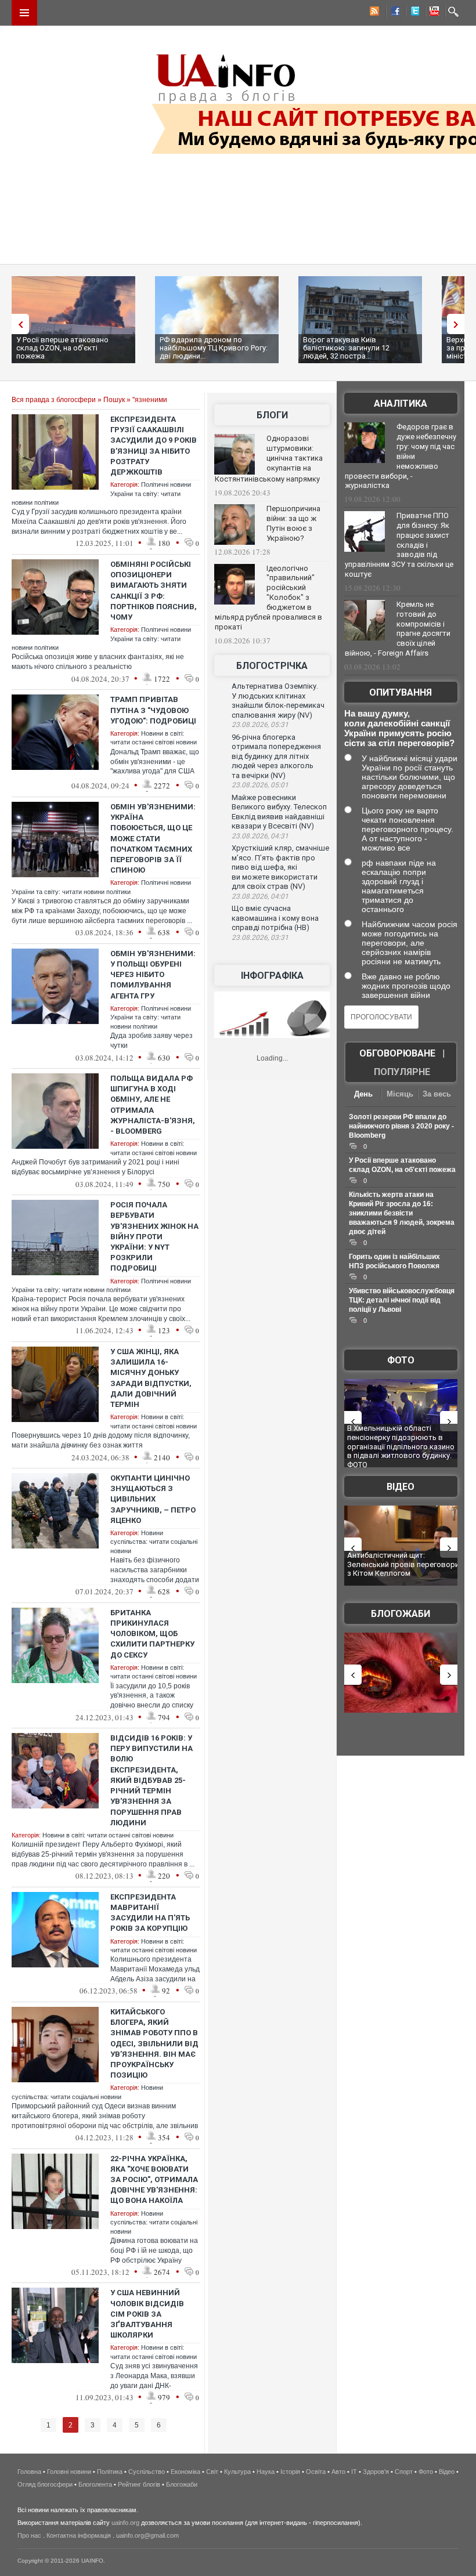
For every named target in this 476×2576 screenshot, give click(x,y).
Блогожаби (401, 1614)
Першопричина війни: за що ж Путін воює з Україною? (293, 523)
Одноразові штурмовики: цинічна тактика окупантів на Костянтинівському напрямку (269, 459)
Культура (237, 2472)
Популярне (402, 1072)
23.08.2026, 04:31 (260, 836)
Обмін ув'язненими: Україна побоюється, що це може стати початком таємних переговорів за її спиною (153, 838)
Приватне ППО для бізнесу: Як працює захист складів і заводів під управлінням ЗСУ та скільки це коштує (399, 545)
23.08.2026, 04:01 (260, 896)
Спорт (404, 2472)
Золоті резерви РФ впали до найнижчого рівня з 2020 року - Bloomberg (401, 1126)
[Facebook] (393, 13)
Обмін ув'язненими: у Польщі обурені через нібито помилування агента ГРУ (153, 975)
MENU (24, 13)
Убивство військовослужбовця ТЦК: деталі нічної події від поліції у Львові (402, 1300)
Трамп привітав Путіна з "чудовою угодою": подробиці (153, 710)
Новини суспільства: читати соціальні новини (154, 1542)
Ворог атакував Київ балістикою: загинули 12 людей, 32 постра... (346, 348)
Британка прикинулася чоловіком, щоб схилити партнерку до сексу (152, 1634)
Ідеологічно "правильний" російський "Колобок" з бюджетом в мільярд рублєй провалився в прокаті (268, 598)
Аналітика (401, 404)
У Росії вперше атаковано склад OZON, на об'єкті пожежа (62, 348)
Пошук (114, 400)
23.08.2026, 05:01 (260, 785)
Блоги (272, 415)
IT (354, 2472)
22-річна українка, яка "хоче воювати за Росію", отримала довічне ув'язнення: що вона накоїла (154, 2180)
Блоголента (95, 2484)
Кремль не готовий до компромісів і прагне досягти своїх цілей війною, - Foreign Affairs (398, 629)
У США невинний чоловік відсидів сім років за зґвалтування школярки (147, 2314)
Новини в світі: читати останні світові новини (108, 1835)
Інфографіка (272, 976)
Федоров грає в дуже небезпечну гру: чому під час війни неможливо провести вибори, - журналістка (401, 456)
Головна (29, 2472)
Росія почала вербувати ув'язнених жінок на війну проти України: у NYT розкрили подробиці (154, 1236)
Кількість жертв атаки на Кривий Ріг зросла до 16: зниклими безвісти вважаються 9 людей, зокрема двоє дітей (402, 1213)
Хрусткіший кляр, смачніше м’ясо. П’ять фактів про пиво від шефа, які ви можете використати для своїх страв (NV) (280, 867)
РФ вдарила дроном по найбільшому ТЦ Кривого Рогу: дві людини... (214, 348)
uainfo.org (125, 2523)
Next (459, 324)
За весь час (437, 1095)
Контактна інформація (79, 2535)
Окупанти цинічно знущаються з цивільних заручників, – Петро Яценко (153, 1499)
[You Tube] (432, 13)
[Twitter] (413, 13)
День (363, 1094)
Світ (212, 2472)
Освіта (316, 2472)
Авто (338, 2472)
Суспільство (147, 2472)
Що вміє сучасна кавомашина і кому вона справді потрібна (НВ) (275, 918)
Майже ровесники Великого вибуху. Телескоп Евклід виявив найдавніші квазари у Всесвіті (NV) (279, 812)
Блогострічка (272, 666)
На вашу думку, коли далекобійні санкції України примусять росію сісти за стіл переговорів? (399, 728)
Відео (401, 1487)
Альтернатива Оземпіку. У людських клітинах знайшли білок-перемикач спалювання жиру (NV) (278, 701)
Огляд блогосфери (45, 2484)
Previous (17, 324)
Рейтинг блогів (139, 2484)
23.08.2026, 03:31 (260, 938)
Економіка (185, 2472)
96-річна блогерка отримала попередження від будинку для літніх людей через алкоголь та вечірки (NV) (276, 756)
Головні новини (69, 2472)
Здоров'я (376, 2472)
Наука (266, 2472)
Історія (290, 2472)
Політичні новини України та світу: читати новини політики (151, 1017)
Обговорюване (397, 1053)
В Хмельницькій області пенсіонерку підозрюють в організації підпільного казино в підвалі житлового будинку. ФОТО (401, 1446)
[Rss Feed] (373, 13)
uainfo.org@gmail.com (147, 2535)
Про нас (29, 2535)
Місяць (400, 1094)
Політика (110, 2472)
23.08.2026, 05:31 (260, 725)
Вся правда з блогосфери (54, 400)
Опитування (401, 692)
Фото (401, 1360)
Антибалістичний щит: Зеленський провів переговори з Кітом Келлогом (403, 1564)
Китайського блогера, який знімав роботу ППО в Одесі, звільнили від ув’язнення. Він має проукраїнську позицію (154, 2043)
